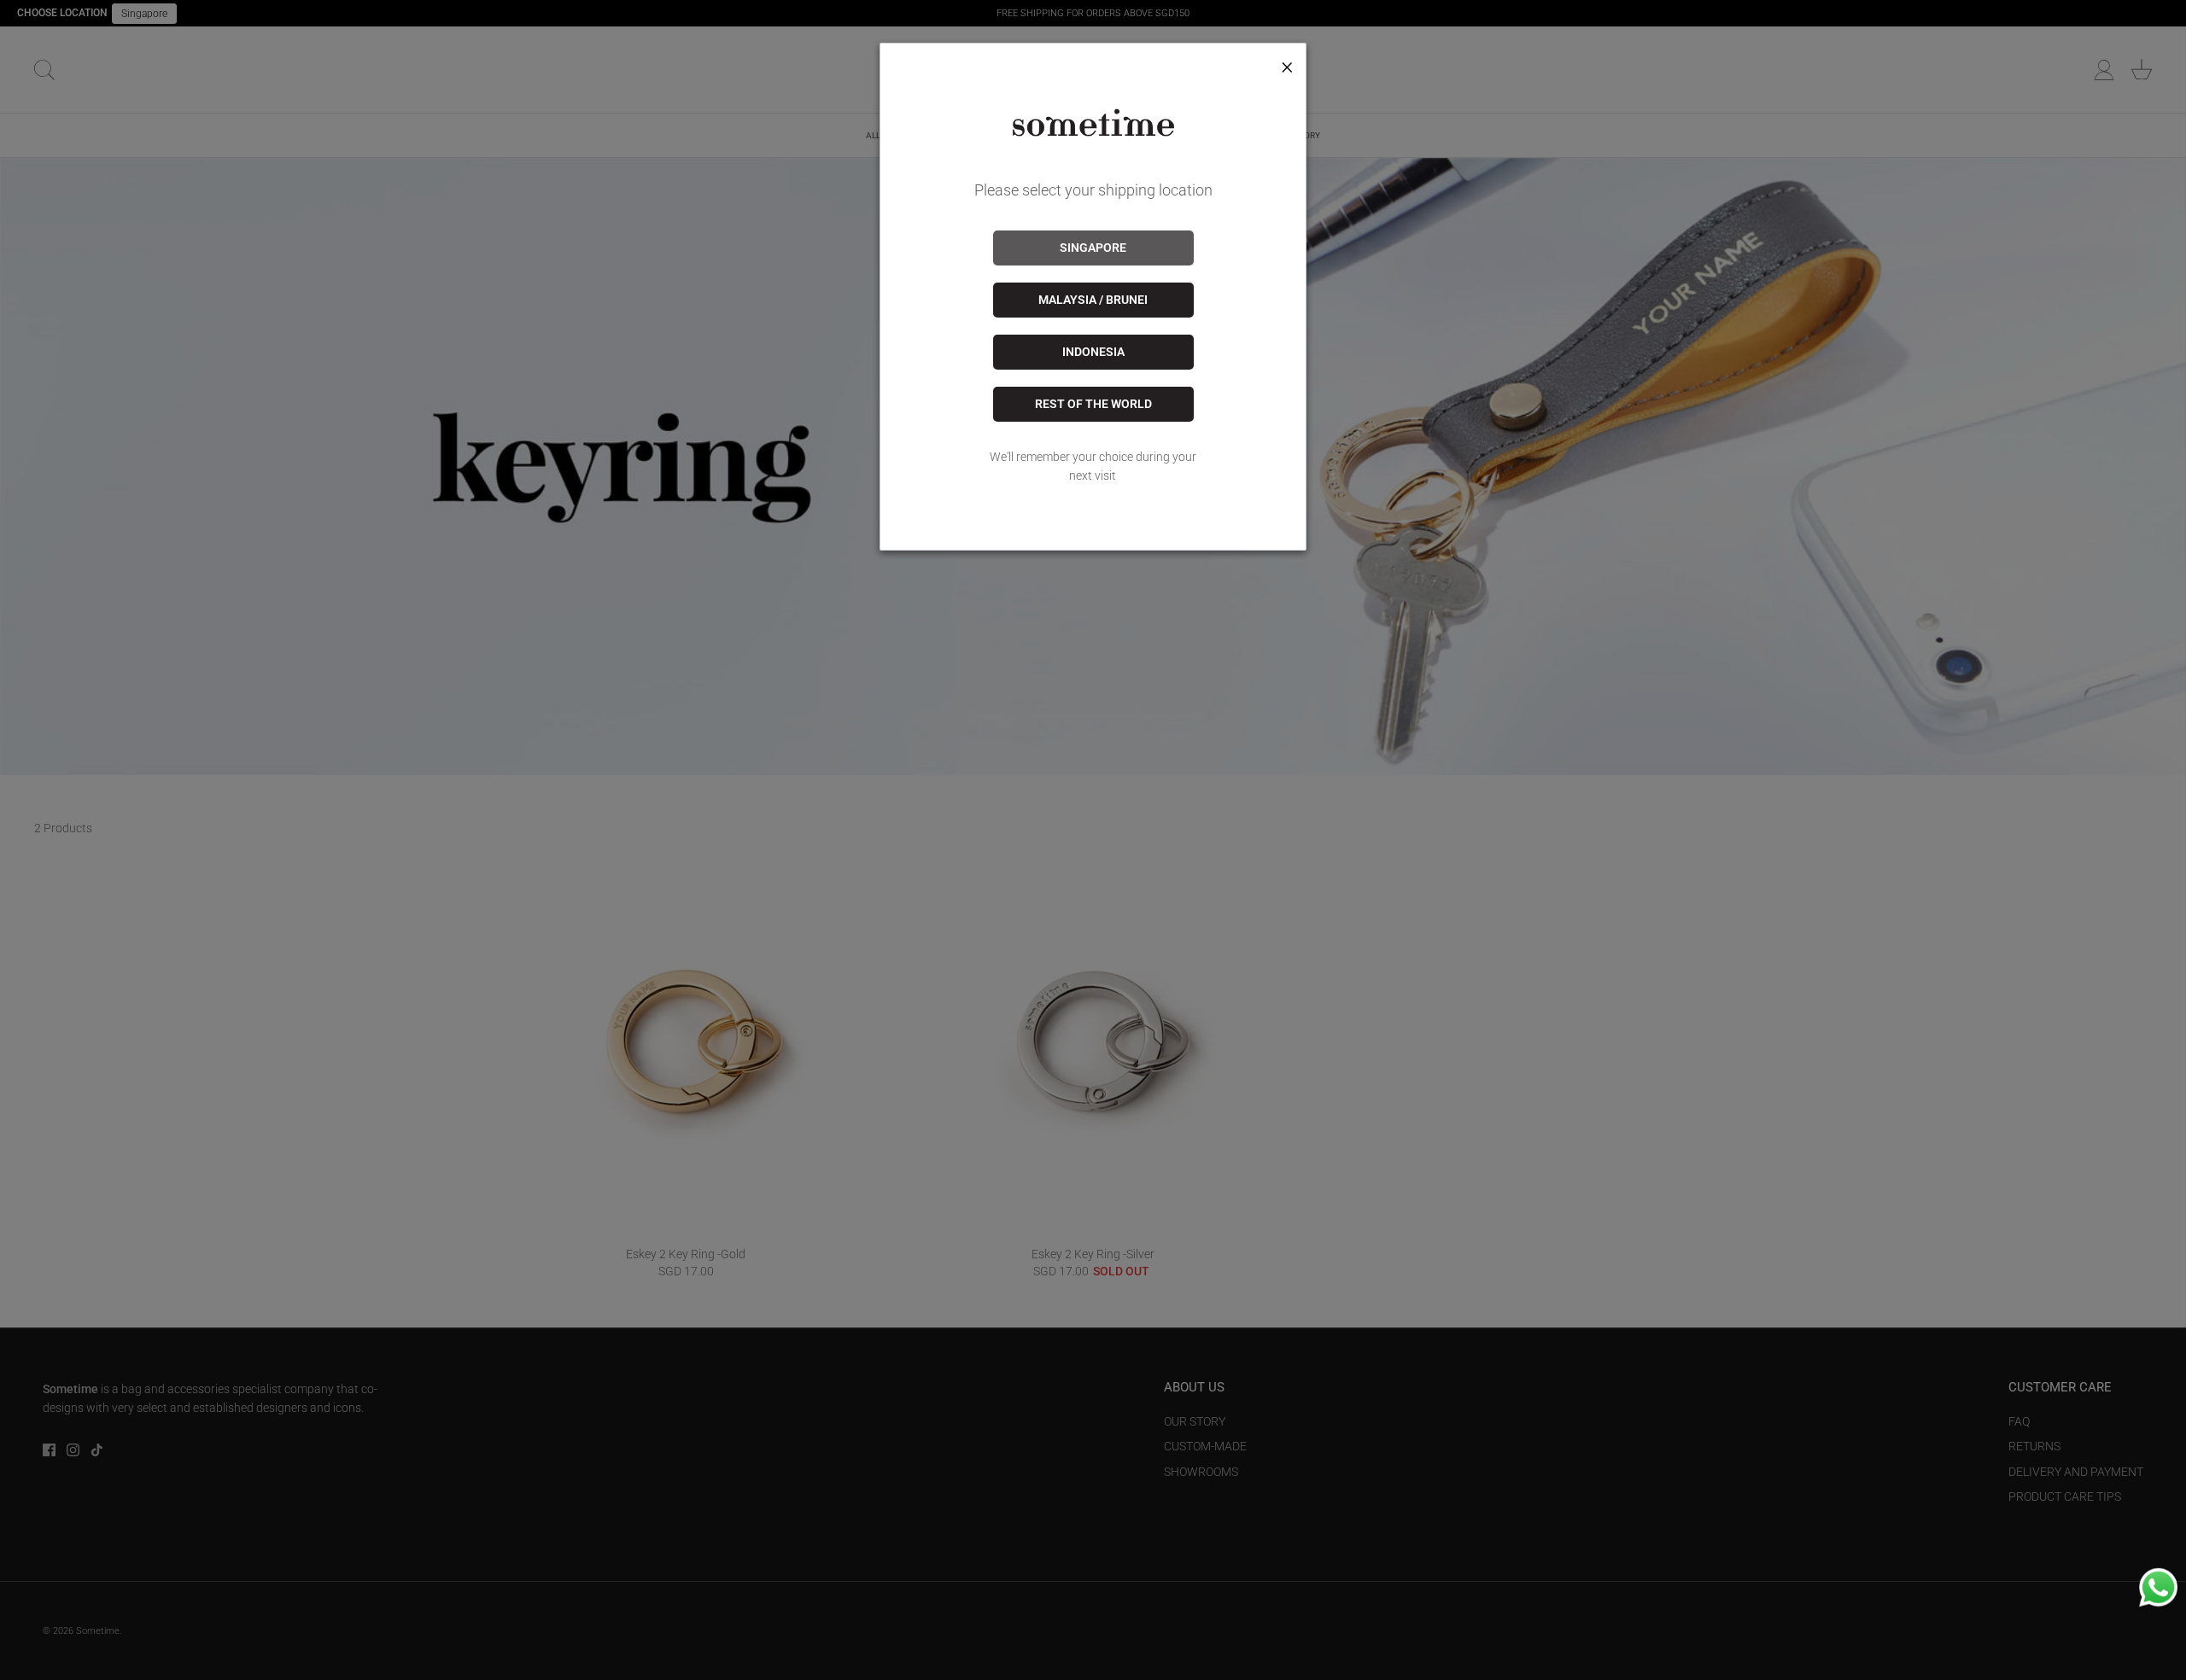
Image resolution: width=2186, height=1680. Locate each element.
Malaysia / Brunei (1093, 300)
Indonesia (1093, 352)
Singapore (1093, 248)
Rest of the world (1093, 404)
